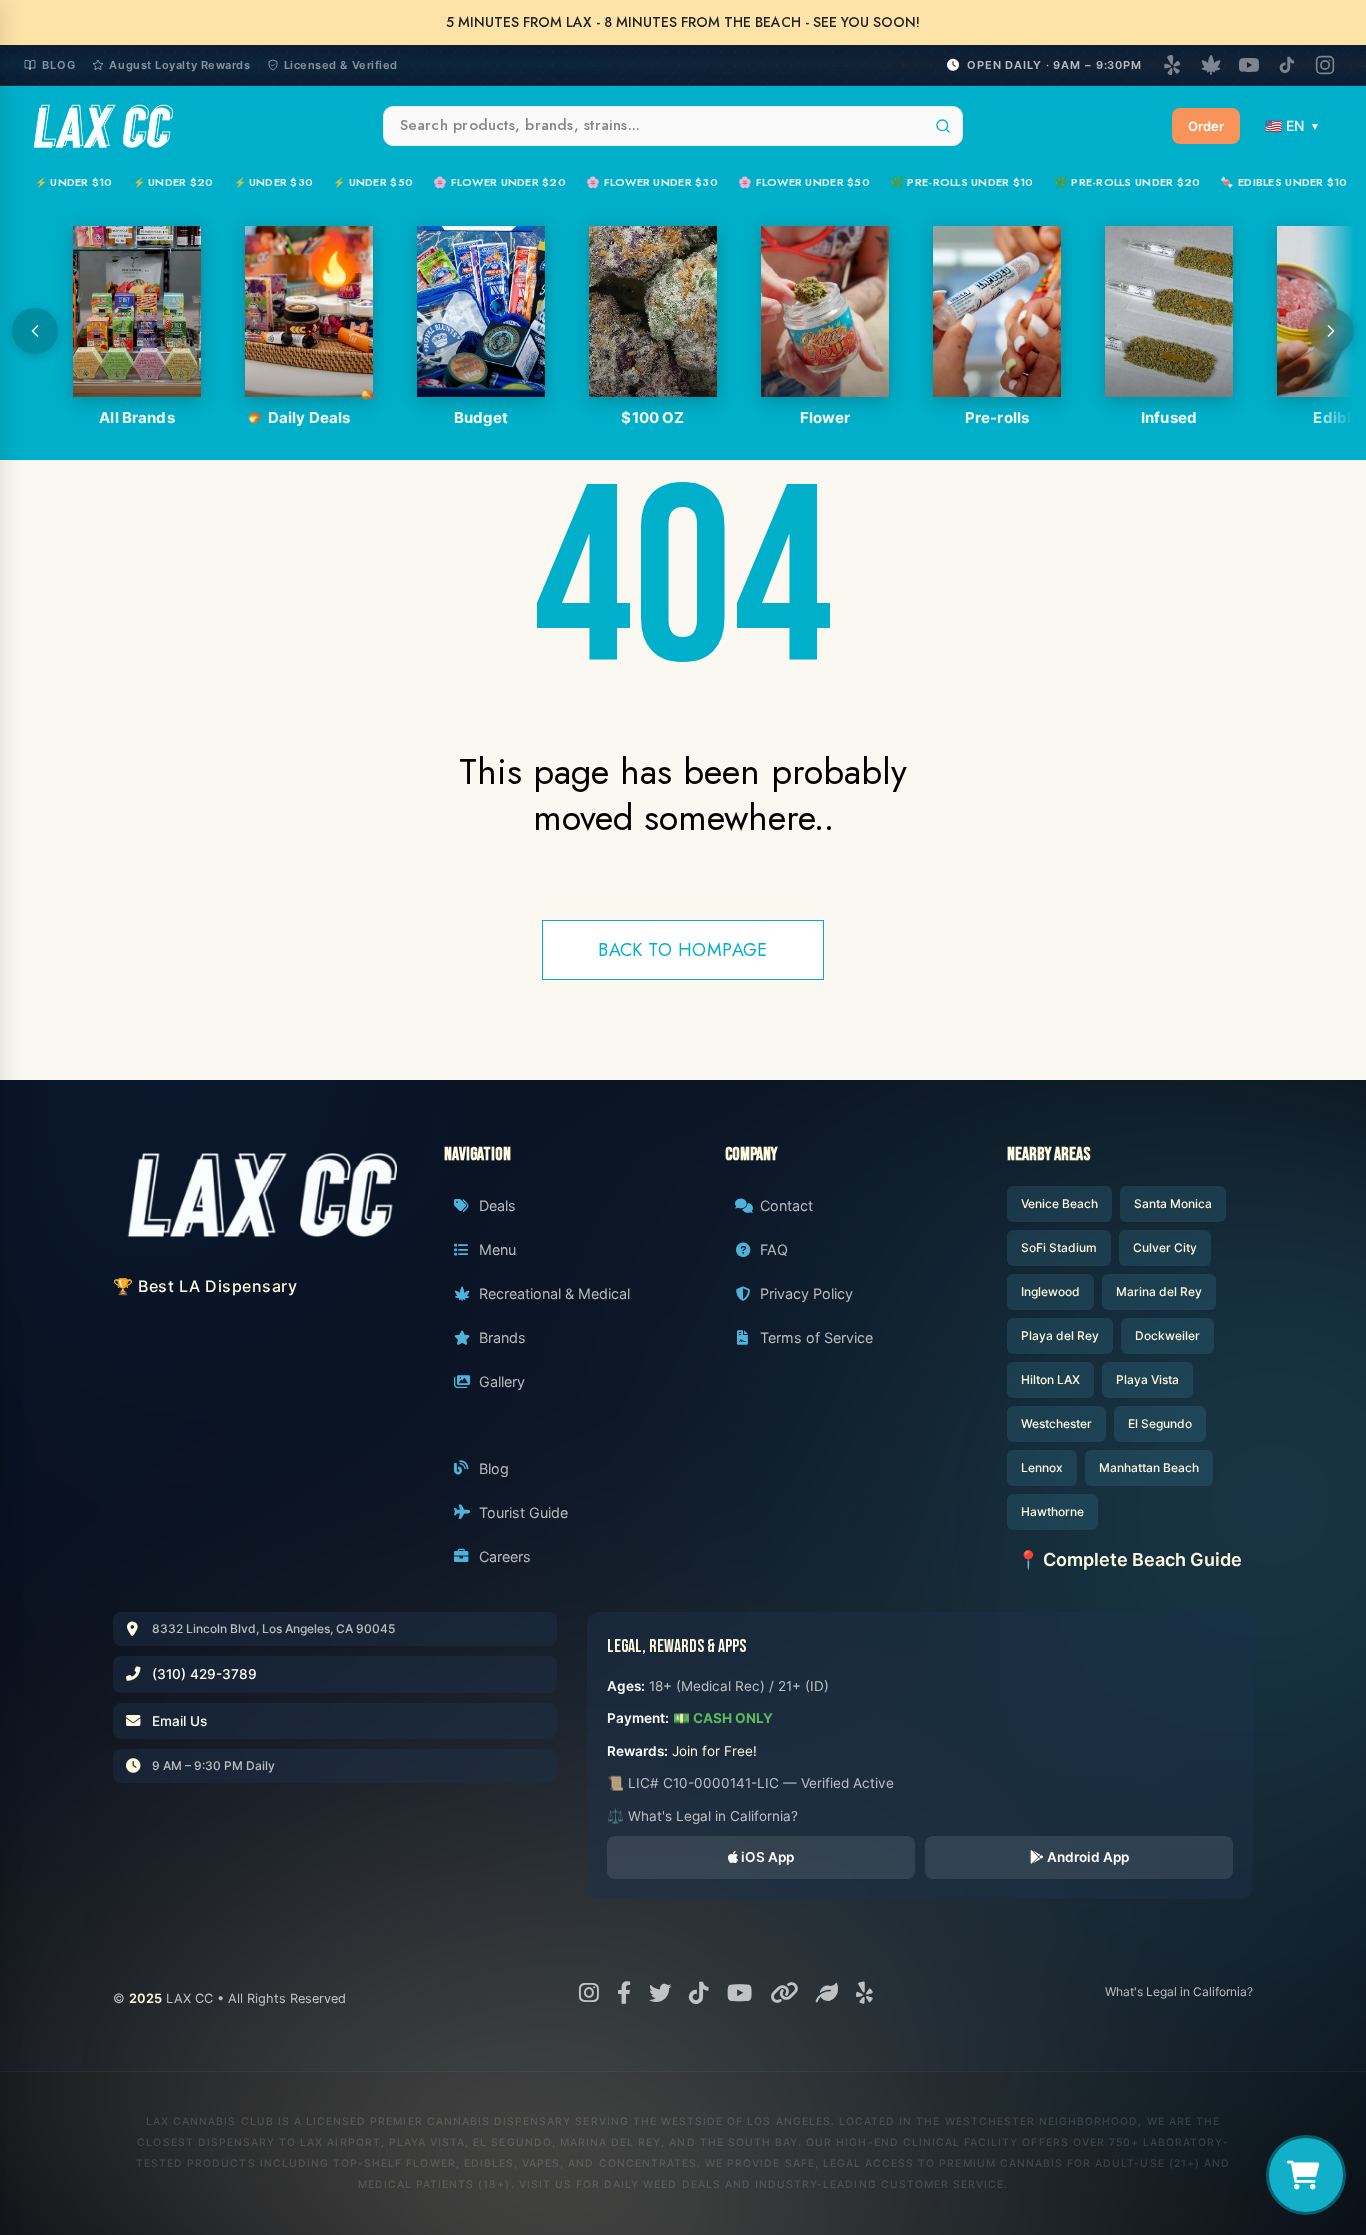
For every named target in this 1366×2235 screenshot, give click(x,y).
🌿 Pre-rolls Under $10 (962, 182)
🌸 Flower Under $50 (804, 182)
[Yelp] (1173, 65)
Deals (497, 1205)
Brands (502, 1337)
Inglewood (1050, 1291)
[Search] (943, 126)
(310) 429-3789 (204, 1674)
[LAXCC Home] (102, 126)
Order (1206, 126)
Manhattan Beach (1149, 1467)
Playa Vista (1147, 1379)
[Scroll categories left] (35, 331)
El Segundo (1160, 1423)
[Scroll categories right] (1331, 331)
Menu (497, 1249)
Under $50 (373, 182)
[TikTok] (1287, 65)
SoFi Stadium (1059, 1247)
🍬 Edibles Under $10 (1283, 182)
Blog (59, 65)
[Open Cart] (1306, 2175)
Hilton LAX (1050, 1379)
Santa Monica (1173, 1203)
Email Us (179, 1721)
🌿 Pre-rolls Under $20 (1127, 182)
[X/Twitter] (660, 1992)
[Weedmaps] (1211, 65)
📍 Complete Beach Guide (1129, 1559)
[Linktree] (784, 1992)
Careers (505, 1556)
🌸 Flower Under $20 (499, 182)
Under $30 (274, 182)
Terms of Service (816, 1337)
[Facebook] (624, 1992)
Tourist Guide (523, 1512)
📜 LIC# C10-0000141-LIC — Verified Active (750, 1783)
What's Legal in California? (1179, 1991)
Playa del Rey (1060, 1335)
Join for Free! (714, 1751)
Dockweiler (1167, 1335)
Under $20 (173, 182)
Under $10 (74, 182)
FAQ (774, 1249)
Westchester (1056, 1423)
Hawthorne (1052, 1511)
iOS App (766, 1857)
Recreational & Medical (554, 1293)
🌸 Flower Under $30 (652, 182)
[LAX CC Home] (261, 1194)
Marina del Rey (1159, 1291)
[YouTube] (1249, 65)
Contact (786, 1205)
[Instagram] (1325, 65)
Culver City (1165, 1247)
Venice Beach (1059, 1203)
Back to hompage (683, 950)
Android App (1086, 1857)
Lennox (1042, 1467)
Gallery (502, 1381)
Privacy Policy (806, 1293)
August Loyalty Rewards (179, 65)
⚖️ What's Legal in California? (702, 1816)
